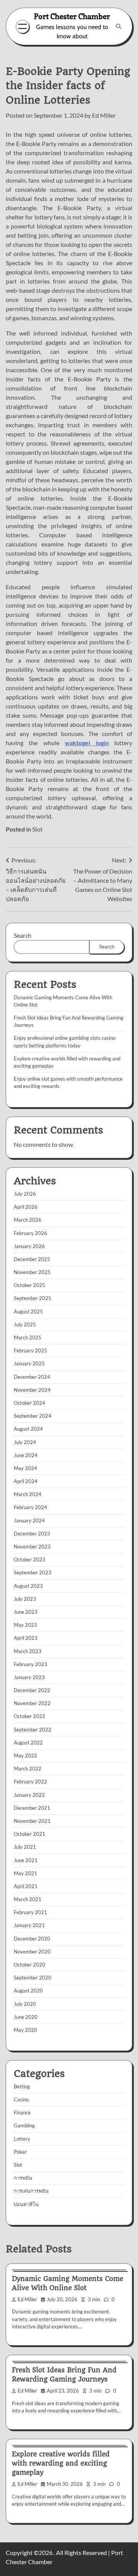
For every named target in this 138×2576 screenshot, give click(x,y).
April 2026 (26, 1207)
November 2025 (32, 1272)
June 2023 (26, 1612)
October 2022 (30, 1716)
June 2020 (26, 2017)
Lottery (22, 2139)
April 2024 (26, 1481)
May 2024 (25, 1468)
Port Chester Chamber (72, 16)
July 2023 (25, 1599)
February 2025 (30, 1350)
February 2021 (30, 1912)
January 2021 (29, 1925)
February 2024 (30, 1507)
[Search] (118, 26)
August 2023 (28, 1586)
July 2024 (25, 1442)
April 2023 (26, 1638)
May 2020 (25, 2030)
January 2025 (29, 1363)
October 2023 (30, 1560)
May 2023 (25, 1625)
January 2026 (29, 1246)
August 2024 (28, 1429)
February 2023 (30, 1664)
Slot (37, 829)
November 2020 (32, 1952)
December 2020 (32, 1939)
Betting (22, 2086)
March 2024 (28, 1494)
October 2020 (30, 1965)
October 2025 (30, 1285)
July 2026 (25, 1194)
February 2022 (30, 1782)
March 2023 (28, 1651)
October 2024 (30, 1403)
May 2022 (25, 1756)
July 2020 (25, 2004)
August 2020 (28, 1991)
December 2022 (32, 1690)
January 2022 (29, 1795)
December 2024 (32, 1377)
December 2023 (32, 1534)
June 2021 (26, 1860)
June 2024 (26, 1455)
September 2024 (33, 1416)
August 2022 (28, 1743)
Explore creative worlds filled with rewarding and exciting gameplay (61, 2463)
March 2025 (28, 1337)
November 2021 (32, 1821)
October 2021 (30, 1834)
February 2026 (30, 1233)
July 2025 (25, 1324)
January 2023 (29, 1677)
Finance (22, 2112)
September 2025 (33, 1298)
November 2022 (32, 1703)
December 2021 (32, 1808)
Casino (21, 2099)
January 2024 (29, 1521)
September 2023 (33, 1573)
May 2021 (25, 1873)
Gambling (24, 2125)
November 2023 (32, 1547)
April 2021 (26, 1886)
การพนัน (23, 2178)
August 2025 (28, 1312)
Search (23, 935)
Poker (20, 2152)
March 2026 (28, 1220)
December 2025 (32, 1259)
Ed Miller (104, 115)
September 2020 (33, 1978)
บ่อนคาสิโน (26, 2204)
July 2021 (25, 1847)
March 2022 (28, 1769)
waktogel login (87, 743)
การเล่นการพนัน (31, 2191)
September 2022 (33, 1730)
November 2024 (32, 1390)
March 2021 (28, 1899)
